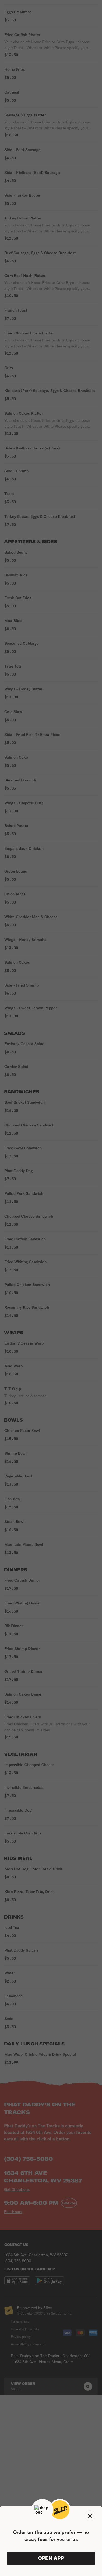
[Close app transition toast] (90, 2516)
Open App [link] (51, 2558)
